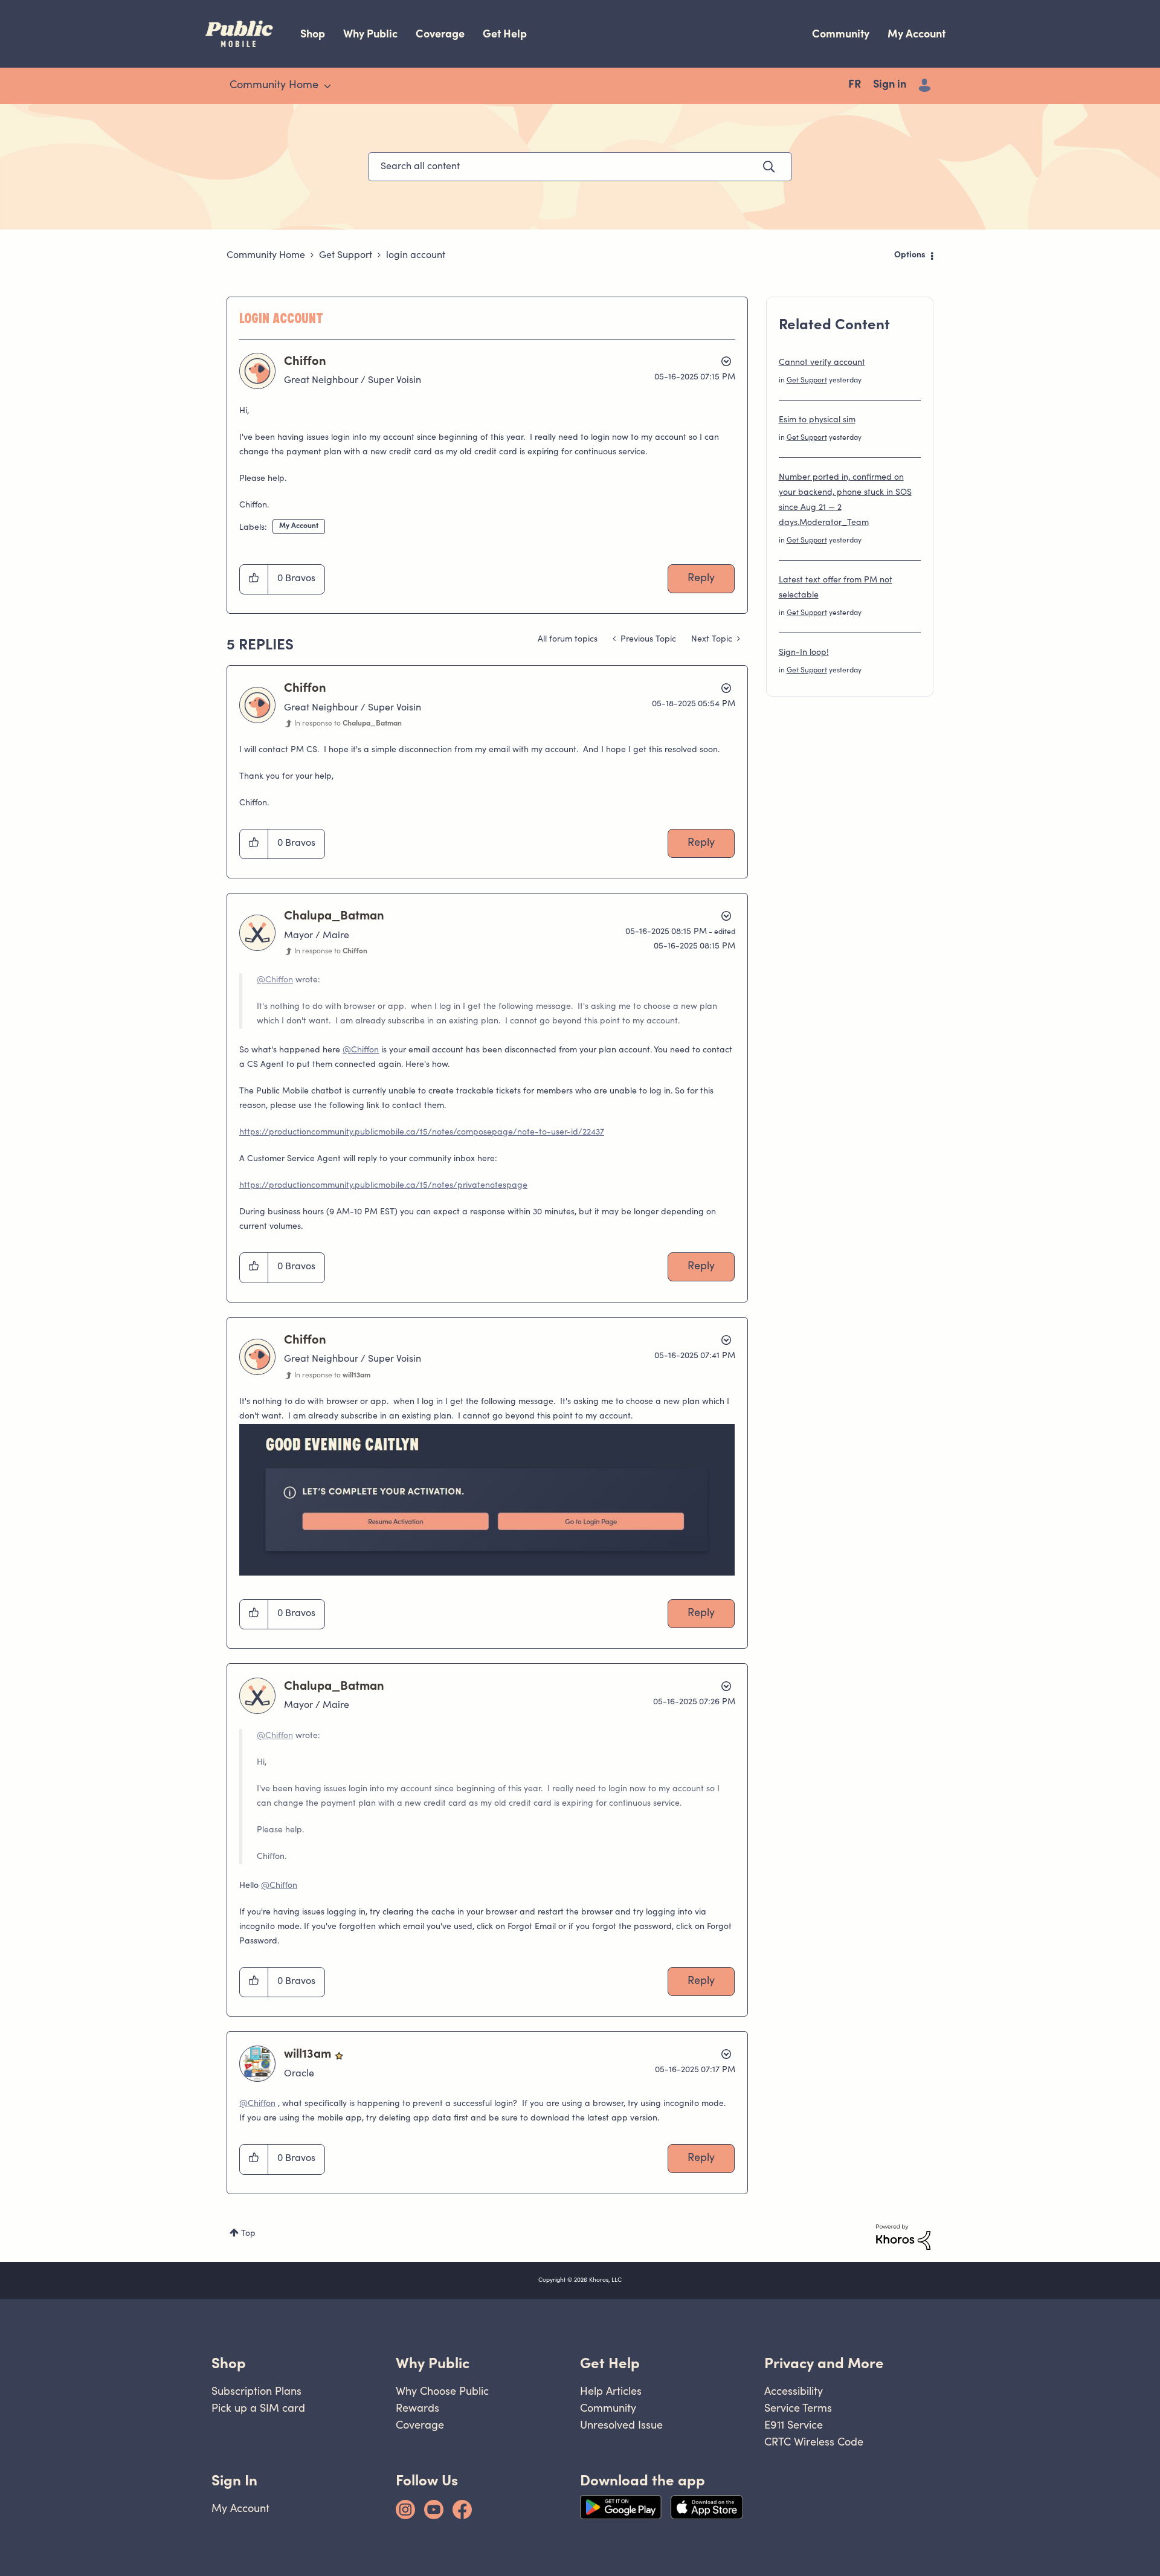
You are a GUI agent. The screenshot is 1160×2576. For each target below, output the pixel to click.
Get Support (346, 256)
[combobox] (580, 167)
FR (855, 85)
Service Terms (798, 2408)
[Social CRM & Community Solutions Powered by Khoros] (903, 2237)
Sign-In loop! (804, 653)
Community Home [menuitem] (274, 86)
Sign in (890, 85)
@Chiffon (275, 980)
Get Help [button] (610, 2363)
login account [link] (416, 256)
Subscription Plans (256, 2391)
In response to (348, 724)
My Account (917, 34)
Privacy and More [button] (824, 2363)
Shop (313, 34)
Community (841, 34)
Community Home (266, 256)
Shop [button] (229, 2363)
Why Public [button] (433, 2363)
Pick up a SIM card (258, 2408)
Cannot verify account (822, 363)
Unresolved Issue (621, 2425)
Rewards (417, 2408)
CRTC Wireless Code (814, 2442)
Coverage (440, 34)
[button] (254, 579)
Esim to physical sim (817, 420)
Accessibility (794, 2391)
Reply (701, 579)
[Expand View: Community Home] (327, 86)
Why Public (370, 34)
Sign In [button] (234, 2480)
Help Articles (611, 2391)
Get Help (505, 34)
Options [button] (910, 256)
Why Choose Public (442, 2391)
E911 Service (794, 2425)
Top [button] (248, 2234)
